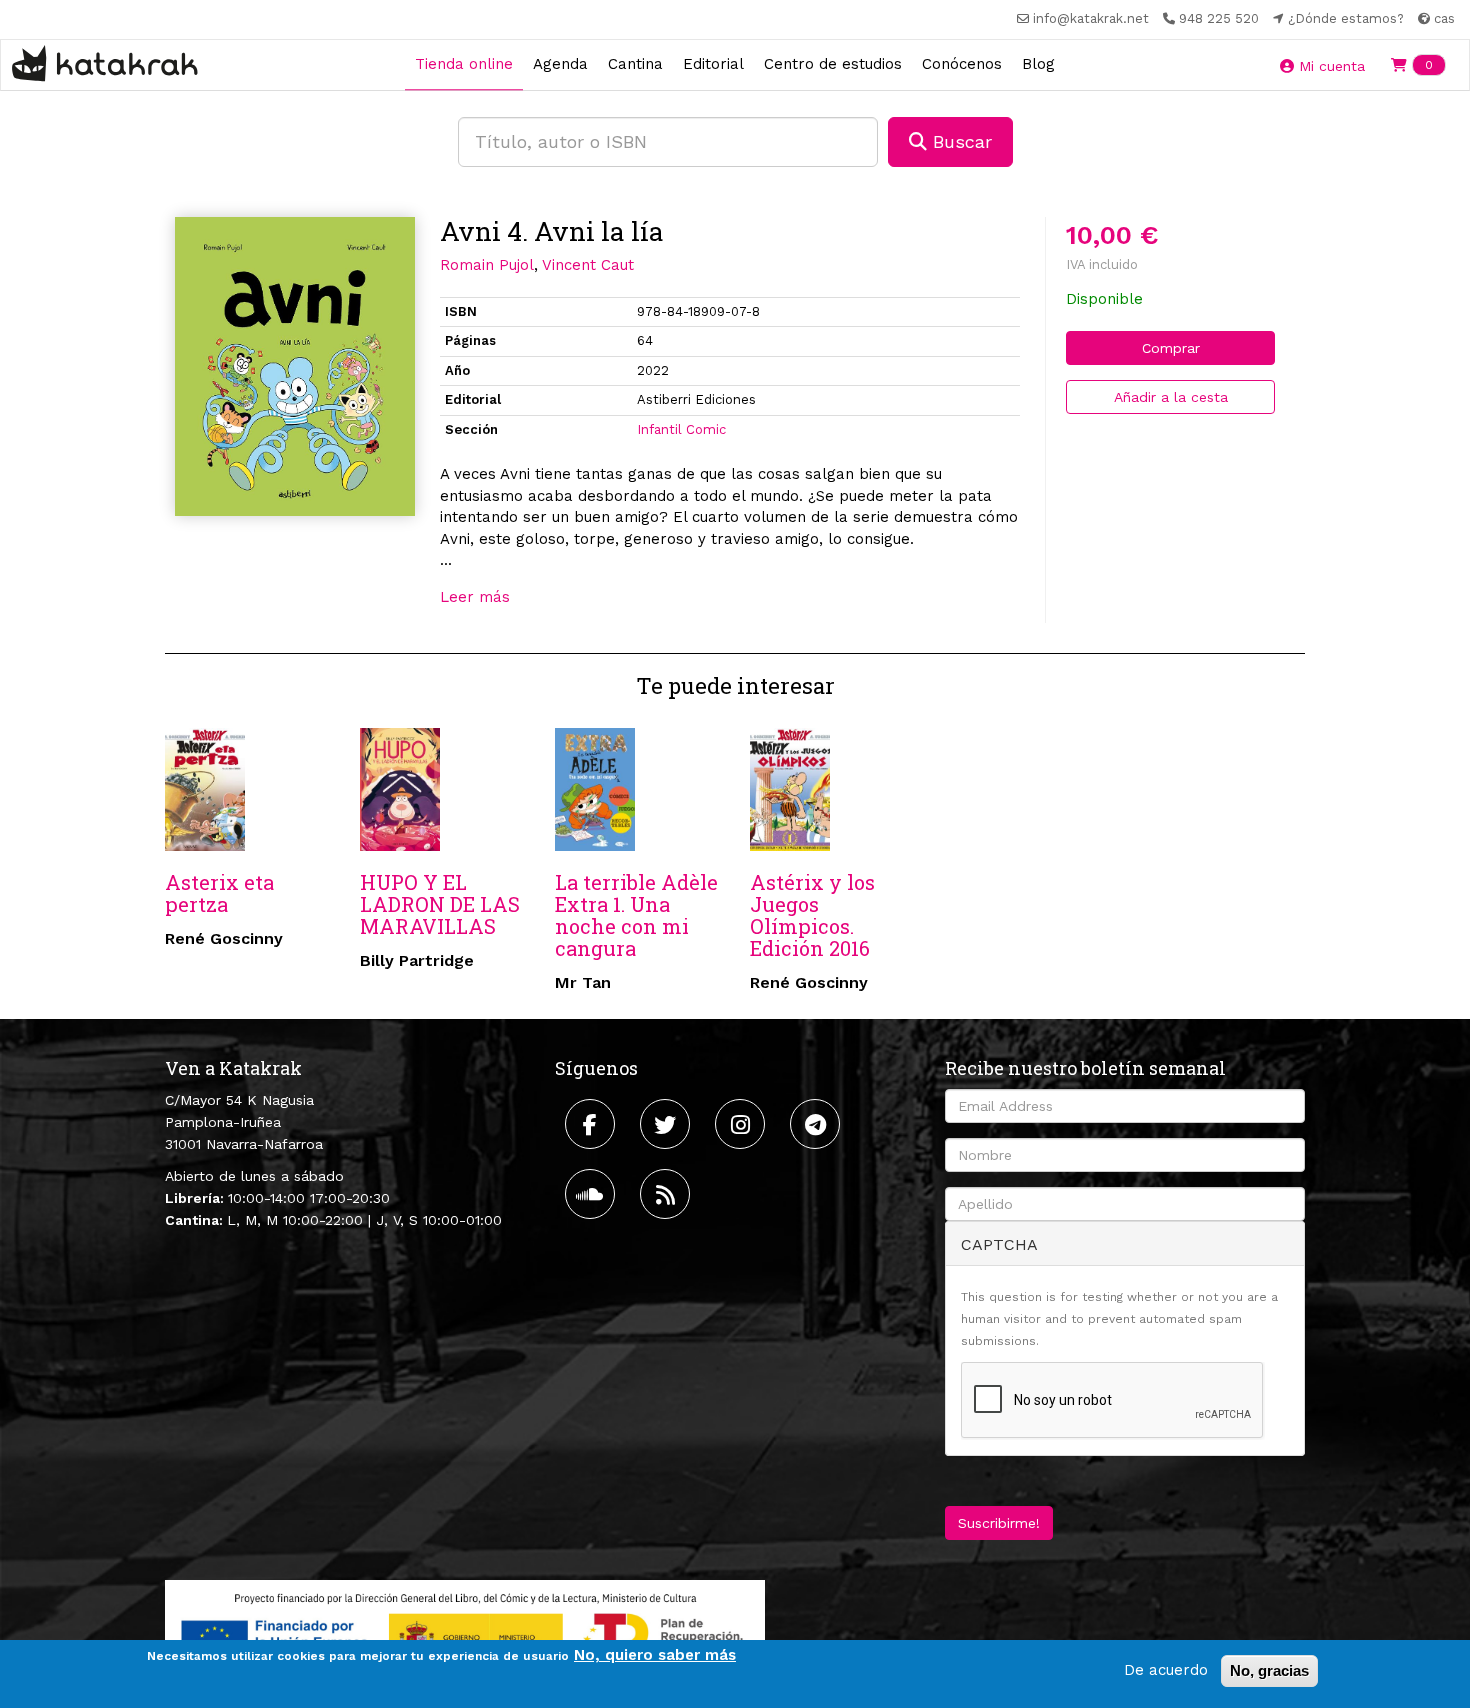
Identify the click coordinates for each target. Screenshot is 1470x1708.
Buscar (959, 141)
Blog (1038, 64)
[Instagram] (742, 1124)
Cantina (635, 64)
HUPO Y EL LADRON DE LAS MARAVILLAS (440, 904)
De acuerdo (1166, 1670)
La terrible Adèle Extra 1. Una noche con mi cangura (636, 915)
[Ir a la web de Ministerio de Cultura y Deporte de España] (465, 1632)
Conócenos (962, 64)
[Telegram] (817, 1124)
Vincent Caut (588, 265)
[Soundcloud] (592, 1194)
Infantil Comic (681, 429)
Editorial (713, 64)
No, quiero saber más (655, 1655)
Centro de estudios (833, 64)
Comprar (1171, 348)
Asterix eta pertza (219, 893)
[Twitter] (667, 1124)
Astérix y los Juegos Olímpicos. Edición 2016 (812, 915)
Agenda (560, 64)
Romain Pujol (487, 265)
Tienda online (464, 64)
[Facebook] (592, 1124)
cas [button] (1442, 18)
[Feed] (667, 1194)
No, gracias (1269, 1670)
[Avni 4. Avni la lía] (295, 367)
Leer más (475, 597)
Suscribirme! (999, 1523)
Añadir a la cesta (1171, 397)
